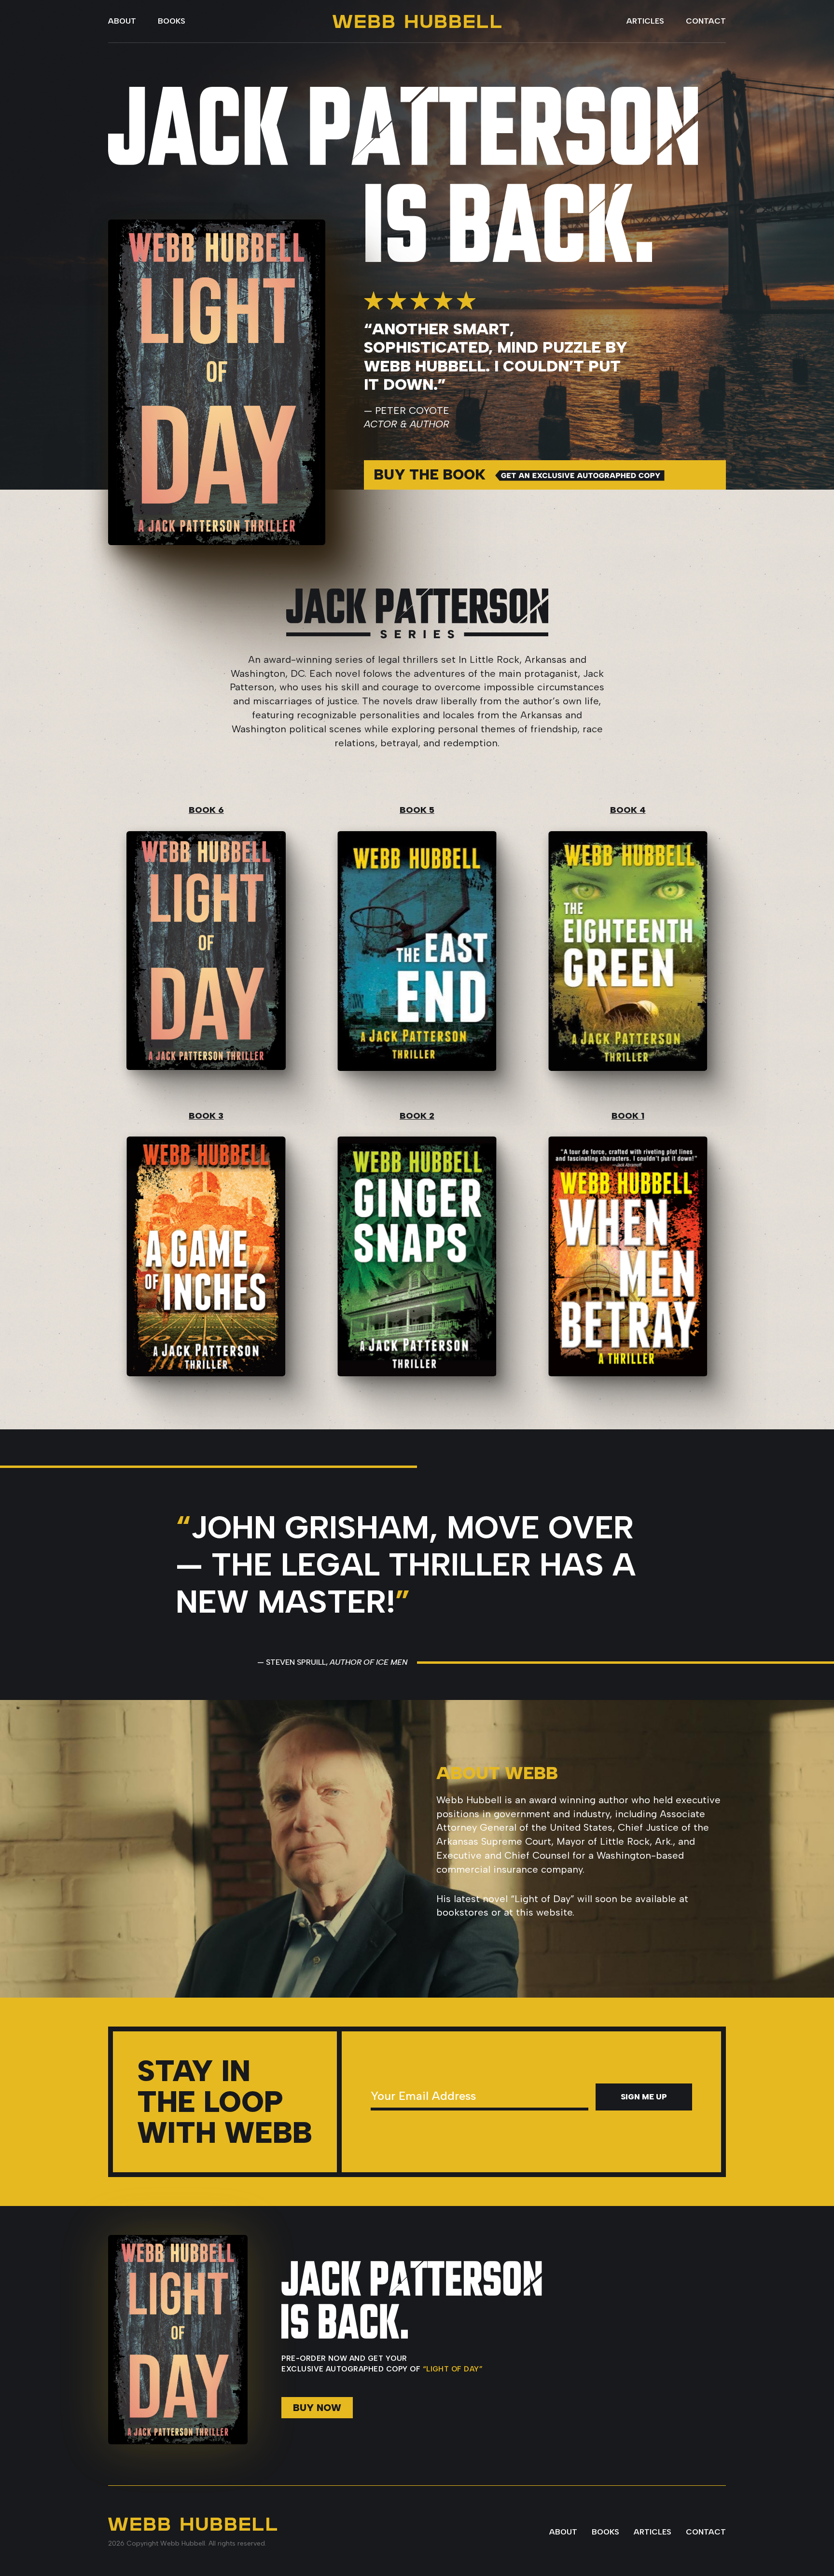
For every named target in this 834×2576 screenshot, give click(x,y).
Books (172, 21)
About (122, 21)
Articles (645, 21)
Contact (706, 21)
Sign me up (644, 2097)
